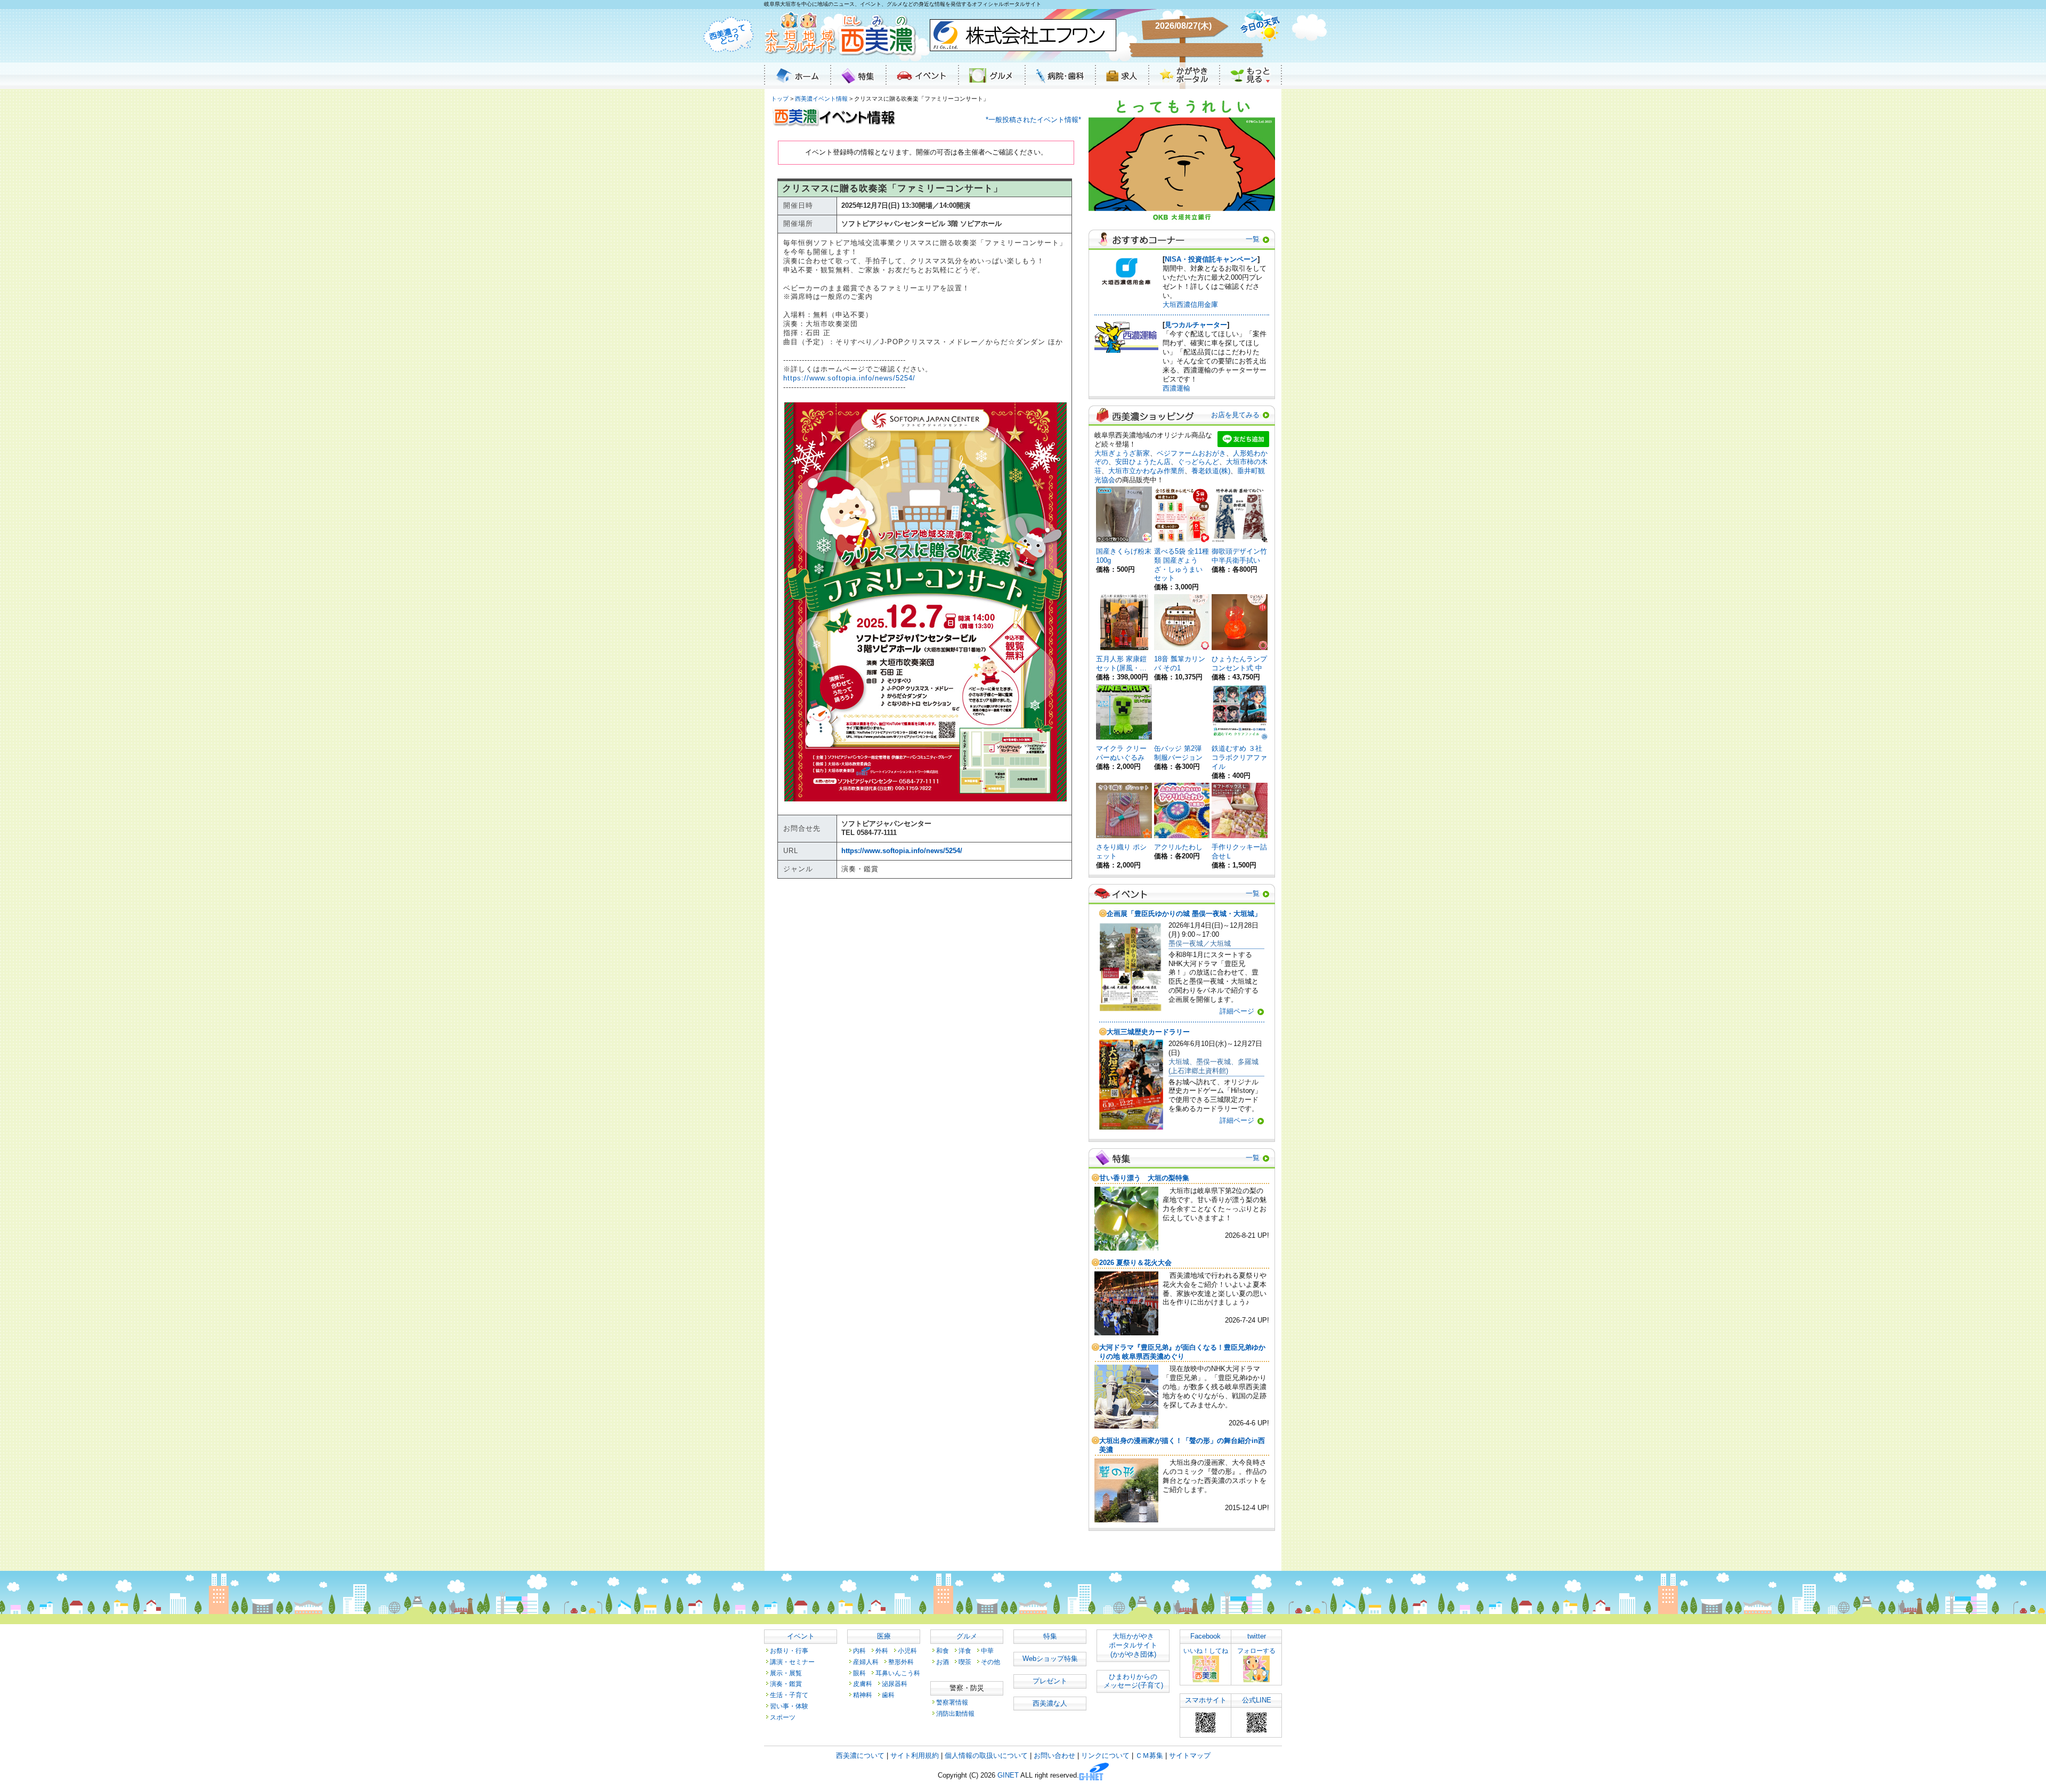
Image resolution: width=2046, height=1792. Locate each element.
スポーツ (783, 1717)
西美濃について (860, 1755)
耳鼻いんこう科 (898, 1673)
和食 (943, 1651)
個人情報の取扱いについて (986, 1755)
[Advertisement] (926, 990)
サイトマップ (1190, 1755)
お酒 (943, 1662)
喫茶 (965, 1662)
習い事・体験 (789, 1706)
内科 (859, 1651)
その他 (990, 1662)
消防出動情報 (955, 1713)
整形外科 (901, 1662)
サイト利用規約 (915, 1755)
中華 (987, 1651)
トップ (780, 99)
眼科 (859, 1673)
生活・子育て (789, 1695)
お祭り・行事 (789, 1651)
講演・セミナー (792, 1662)
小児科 (907, 1651)
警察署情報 (952, 1702)
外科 (882, 1651)
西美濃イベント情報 (821, 99)
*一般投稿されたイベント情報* (1033, 120)
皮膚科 (863, 1684)
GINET (1008, 1776)
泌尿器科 (895, 1684)
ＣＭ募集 (1149, 1755)
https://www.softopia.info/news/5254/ (849, 378)
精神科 (863, 1695)
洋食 (965, 1651)
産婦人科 (866, 1662)
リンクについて (1105, 1755)
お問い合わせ (1054, 1755)
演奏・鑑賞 (786, 1684)
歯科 (888, 1695)
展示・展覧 (786, 1673)
